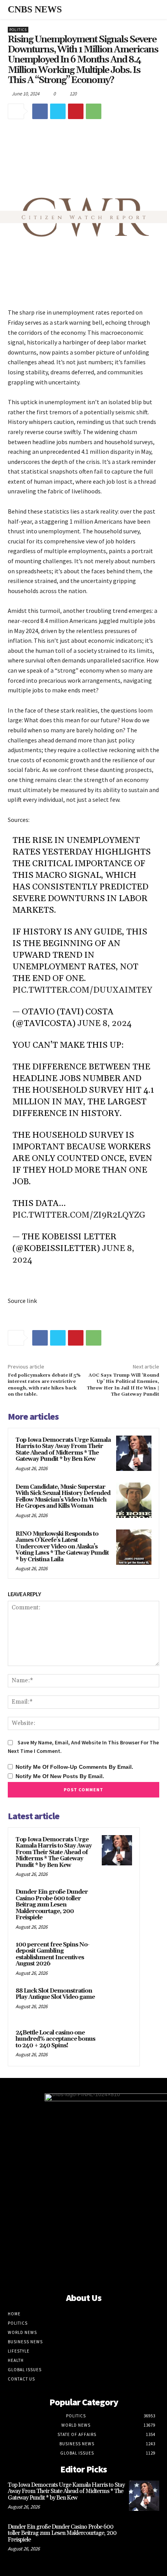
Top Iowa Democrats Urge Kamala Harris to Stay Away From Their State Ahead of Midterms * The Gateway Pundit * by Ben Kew (63, 1450)
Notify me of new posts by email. (60, 1776)
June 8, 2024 (104, 1024)
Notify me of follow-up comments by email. (74, 1767)
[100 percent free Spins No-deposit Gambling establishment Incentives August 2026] (117, 1955)
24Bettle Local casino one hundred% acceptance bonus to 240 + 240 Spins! (55, 2039)
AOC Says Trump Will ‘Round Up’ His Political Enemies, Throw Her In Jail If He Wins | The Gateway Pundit (123, 1385)
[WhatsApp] (94, 111)
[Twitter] (58, 111)
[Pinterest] (76, 111)
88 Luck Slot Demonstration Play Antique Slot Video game (55, 1994)
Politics (18, 30)
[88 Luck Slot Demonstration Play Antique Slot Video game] (117, 2002)
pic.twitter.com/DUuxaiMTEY (82, 990)
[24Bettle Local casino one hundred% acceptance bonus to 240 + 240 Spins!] (117, 2043)
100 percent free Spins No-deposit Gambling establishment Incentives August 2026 (52, 1954)
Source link (22, 1301)
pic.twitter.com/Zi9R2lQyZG (79, 1215)
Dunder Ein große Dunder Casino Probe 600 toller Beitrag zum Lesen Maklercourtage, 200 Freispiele (52, 1905)
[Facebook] (40, 111)
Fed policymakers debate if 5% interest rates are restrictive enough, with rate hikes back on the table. (44, 1385)
